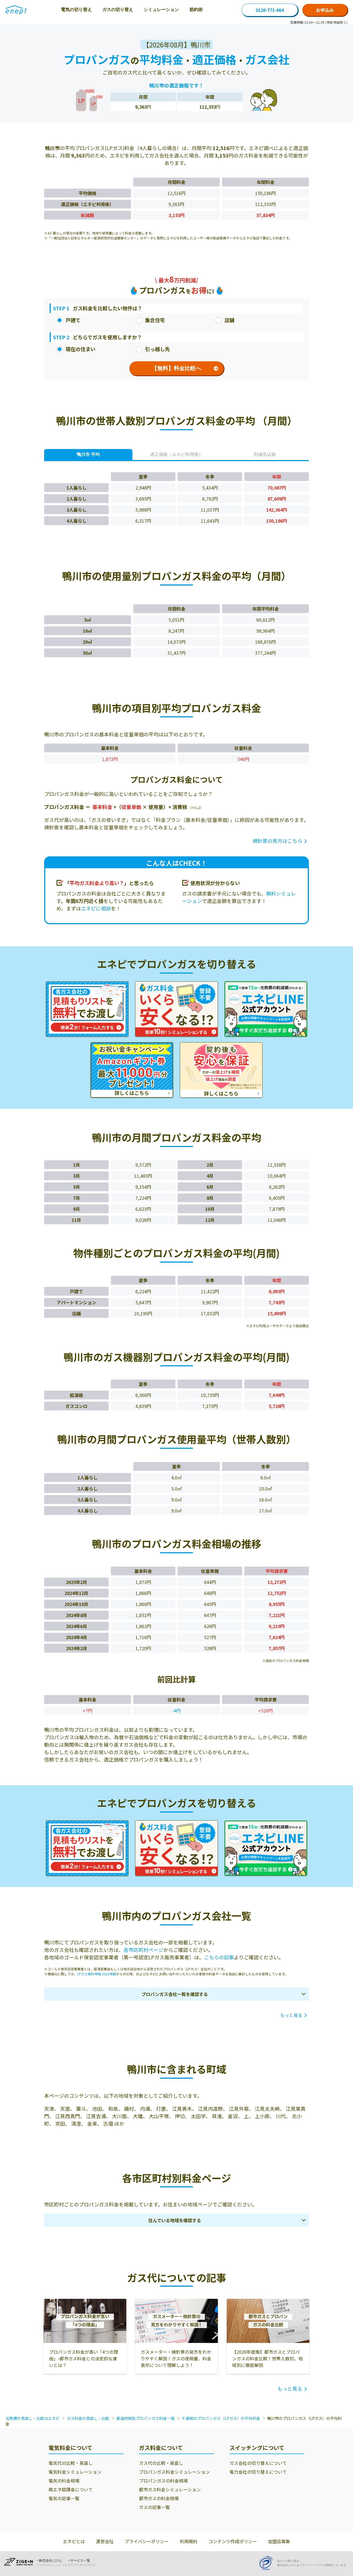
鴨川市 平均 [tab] (88, 454)
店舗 (229, 320)
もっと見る (291, 2015)
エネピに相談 (96, 908)
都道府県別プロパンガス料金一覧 (145, 2418)
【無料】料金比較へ (176, 368)
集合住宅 (155, 320)
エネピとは (74, 2541)
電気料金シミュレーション (75, 2472)
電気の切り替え (76, 10)
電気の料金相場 (64, 2481)
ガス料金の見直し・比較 (88, 2418)
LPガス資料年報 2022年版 (97, 1974)
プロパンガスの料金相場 (163, 2481)
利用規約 (189, 2541)
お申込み (325, 10)
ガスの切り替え (118, 10)
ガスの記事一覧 (154, 2507)
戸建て (73, 320)
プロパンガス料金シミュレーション (174, 2472)
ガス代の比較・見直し (161, 2463)
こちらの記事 (219, 1957)
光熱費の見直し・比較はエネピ (33, 2418)
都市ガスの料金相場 (159, 2498)
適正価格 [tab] (176, 454)
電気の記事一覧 (64, 2498)
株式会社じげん (50, 2561)
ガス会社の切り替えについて (258, 2463)
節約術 (196, 10)
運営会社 (105, 2541)
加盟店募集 (279, 2541)
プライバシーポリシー (147, 2541)
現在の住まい (81, 349)
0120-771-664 (270, 10)
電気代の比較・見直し (71, 2463)
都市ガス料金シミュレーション (170, 2489)
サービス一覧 (80, 2561)
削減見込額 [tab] (265, 454)
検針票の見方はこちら (277, 841)
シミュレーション (161, 10)
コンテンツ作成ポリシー (233, 2541)
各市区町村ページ (143, 1950)
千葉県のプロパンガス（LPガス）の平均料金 (221, 2418)
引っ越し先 (157, 349)
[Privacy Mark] (268, 2563)
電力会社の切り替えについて (258, 2472)
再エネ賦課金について (71, 2489)
